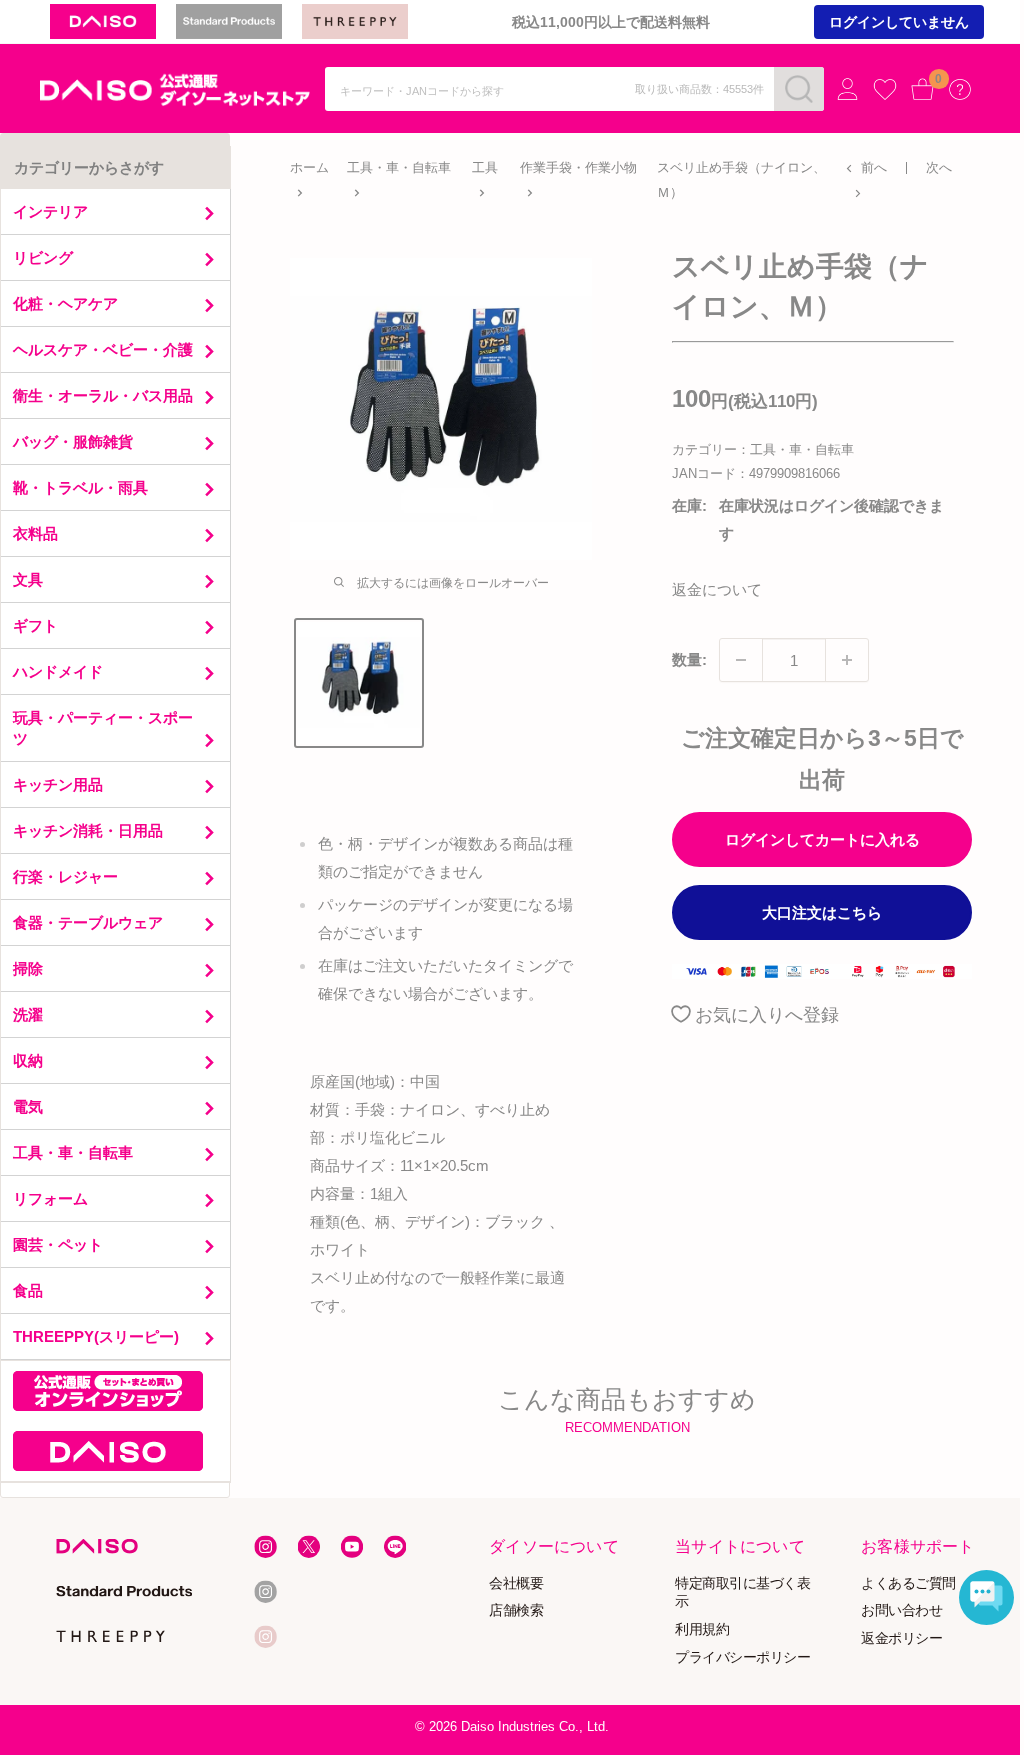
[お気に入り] (885, 90)
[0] (923, 89)
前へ (874, 167)
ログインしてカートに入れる (822, 839)
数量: (689, 659)
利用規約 (702, 1628)
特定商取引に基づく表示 (742, 1591)
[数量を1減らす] (741, 660)
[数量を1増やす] (847, 660)
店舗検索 (517, 1609)
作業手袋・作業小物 (578, 167)
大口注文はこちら (822, 912)
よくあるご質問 (908, 1581)
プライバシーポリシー (742, 1656)
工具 (485, 167)
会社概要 (517, 1581)
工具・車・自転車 (399, 167)
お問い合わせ (901, 1609)
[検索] (799, 89)
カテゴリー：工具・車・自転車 (763, 449)
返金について (717, 589)
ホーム (309, 167)
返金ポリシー (901, 1637)
